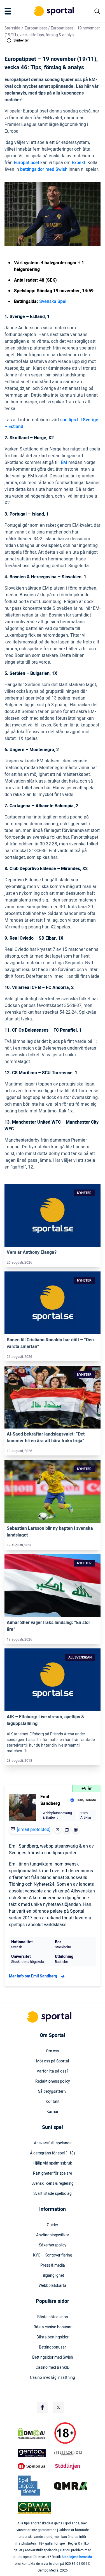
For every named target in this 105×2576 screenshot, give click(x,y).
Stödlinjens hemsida (77, 2557)
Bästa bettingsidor (53, 2337)
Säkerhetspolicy (53, 2245)
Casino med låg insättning (53, 2378)
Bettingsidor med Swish (53, 2358)
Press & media (53, 2265)
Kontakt (53, 2102)
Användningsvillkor (53, 2235)
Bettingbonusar (53, 2347)
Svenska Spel (53, 302)
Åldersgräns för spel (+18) (53, 2153)
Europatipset (36, 28)
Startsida (12, 28)
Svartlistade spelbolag (53, 2194)
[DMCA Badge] (35, 2433)
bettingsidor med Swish (44, 169)
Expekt (78, 163)
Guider (53, 2225)
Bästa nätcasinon (53, 2317)
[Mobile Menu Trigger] (9, 11)
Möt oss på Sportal (53, 2061)
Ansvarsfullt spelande (53, 2143)
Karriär (53, 2112)
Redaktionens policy (53, 2081)
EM (64, 463)
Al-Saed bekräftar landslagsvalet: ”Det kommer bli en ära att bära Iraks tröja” (46, 1438)
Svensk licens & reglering (53, 2184)
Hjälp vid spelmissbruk (53, 2163)
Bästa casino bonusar (53, 2327)
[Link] (53, 1215)
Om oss (53, 2051)
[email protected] (34, 1830)
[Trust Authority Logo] (35, 2453)
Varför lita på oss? (53, 2071)
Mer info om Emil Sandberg (33, 1976)
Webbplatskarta (53, 2286)
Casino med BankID (53, 2368)
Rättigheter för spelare (53, 2173)
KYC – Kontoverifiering (53, 2255)
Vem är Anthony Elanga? (32, 1252)
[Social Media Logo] (43, 2407)
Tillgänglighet (53, 2276)
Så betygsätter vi (53, 2092)
